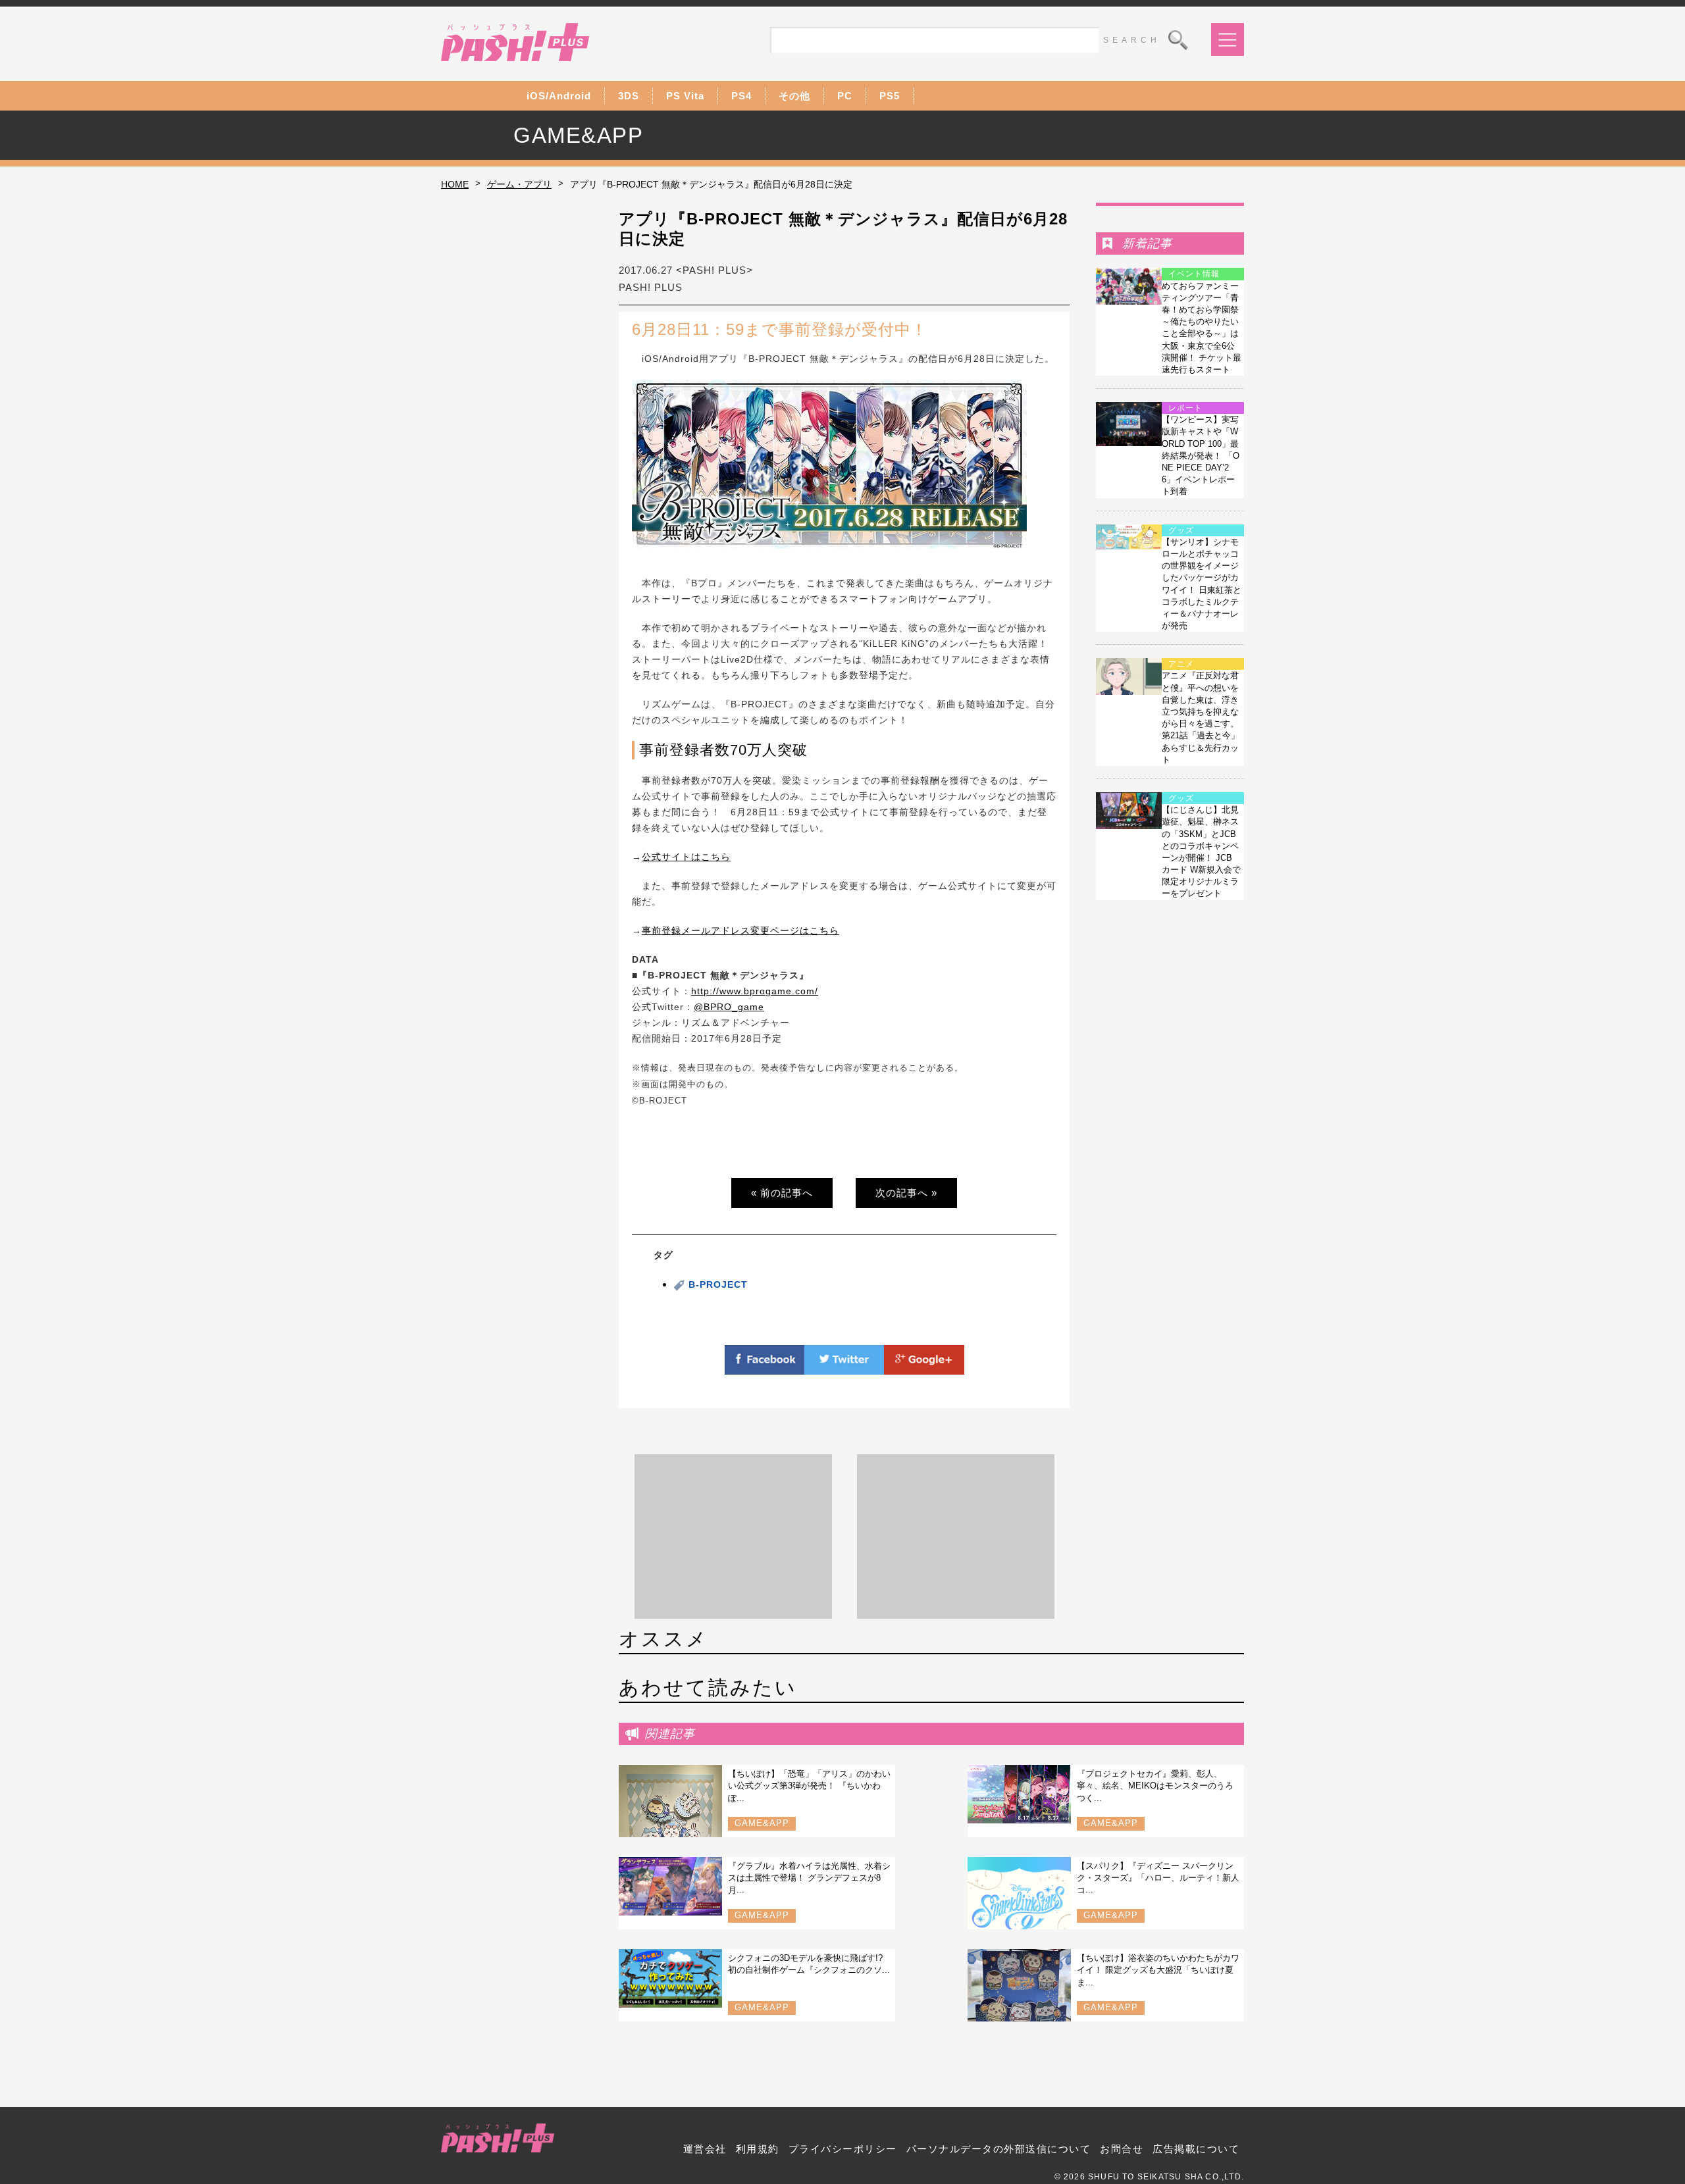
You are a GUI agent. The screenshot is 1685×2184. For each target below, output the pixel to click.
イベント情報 (1194, 274)
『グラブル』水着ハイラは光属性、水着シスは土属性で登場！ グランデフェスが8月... (809, 1878)
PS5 (890, 96)
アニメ (1181, 664)
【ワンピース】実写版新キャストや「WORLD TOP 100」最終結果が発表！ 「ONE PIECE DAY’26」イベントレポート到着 (1201, 455)
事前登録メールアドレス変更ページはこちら (740, 930)
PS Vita (685, 96)
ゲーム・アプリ (519, 184)
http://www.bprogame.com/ (755, 991)
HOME (455, 184)
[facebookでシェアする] (765, 1367)
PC (845, 96)
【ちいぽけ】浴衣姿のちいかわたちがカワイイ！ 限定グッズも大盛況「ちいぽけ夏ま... (1158, 1970)
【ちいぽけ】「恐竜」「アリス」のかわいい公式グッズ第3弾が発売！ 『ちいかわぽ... (809, 1786)
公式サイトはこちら (686, 857)
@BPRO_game (729, 1007)
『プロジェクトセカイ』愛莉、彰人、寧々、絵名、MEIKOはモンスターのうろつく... (1155, 1786)
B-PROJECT (718, 1284)
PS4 (741, 96)
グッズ (1181, 530)
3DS (629, 96)
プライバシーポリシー (843, 2149)
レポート (1185, 408)
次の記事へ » (906, 1193)
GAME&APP (762, 1823)
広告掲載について (1196, 2149)
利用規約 (758, 2149)
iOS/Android (559, 96)
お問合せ (1122, 2149)
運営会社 (705, 2149)
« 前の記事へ (782, 1193)
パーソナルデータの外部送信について (999, 2149)
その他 (794, 96)
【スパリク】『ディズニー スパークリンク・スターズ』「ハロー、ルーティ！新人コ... (1158, 1878)
